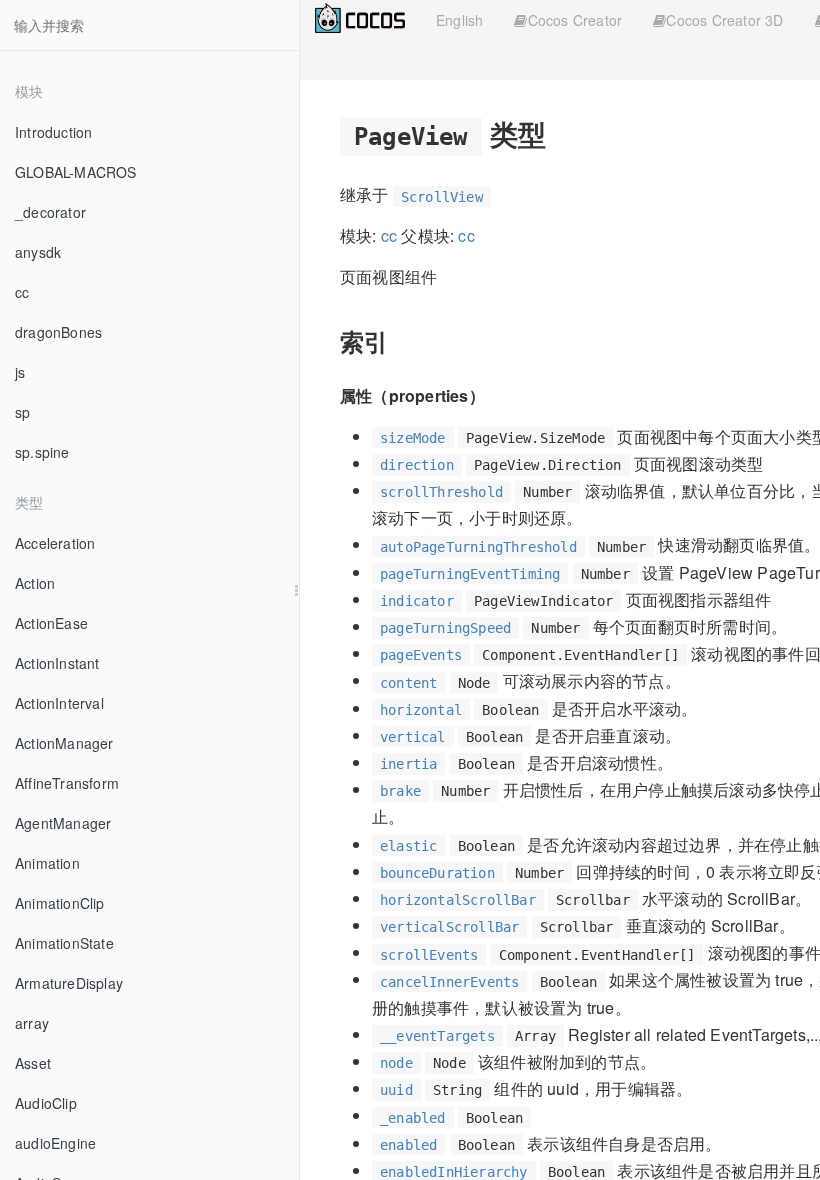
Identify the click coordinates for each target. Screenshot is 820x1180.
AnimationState (64, 943)
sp (22, 412)
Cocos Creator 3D (724, 20)
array (32, 1023)
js (20, 372)
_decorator (50, 212)
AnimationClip (60, 903)
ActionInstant (57, 663)
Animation (47, 863)
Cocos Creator (575, 20)
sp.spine (42, 452)
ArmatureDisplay (69, 983)
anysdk (38, 252)
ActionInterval (59, 703)
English (459, 20)
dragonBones (58, 332)
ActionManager (64, 743)
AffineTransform (67, 783)
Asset (33, 1063)
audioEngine (55, 1143)
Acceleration (55, 543)
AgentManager (63, 823)
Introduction (53, 132)
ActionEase (51, 623)
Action (35, 583)
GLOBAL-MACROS (76, 172)
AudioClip (46, 1103)
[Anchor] (560, 133)
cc (22, 292)
